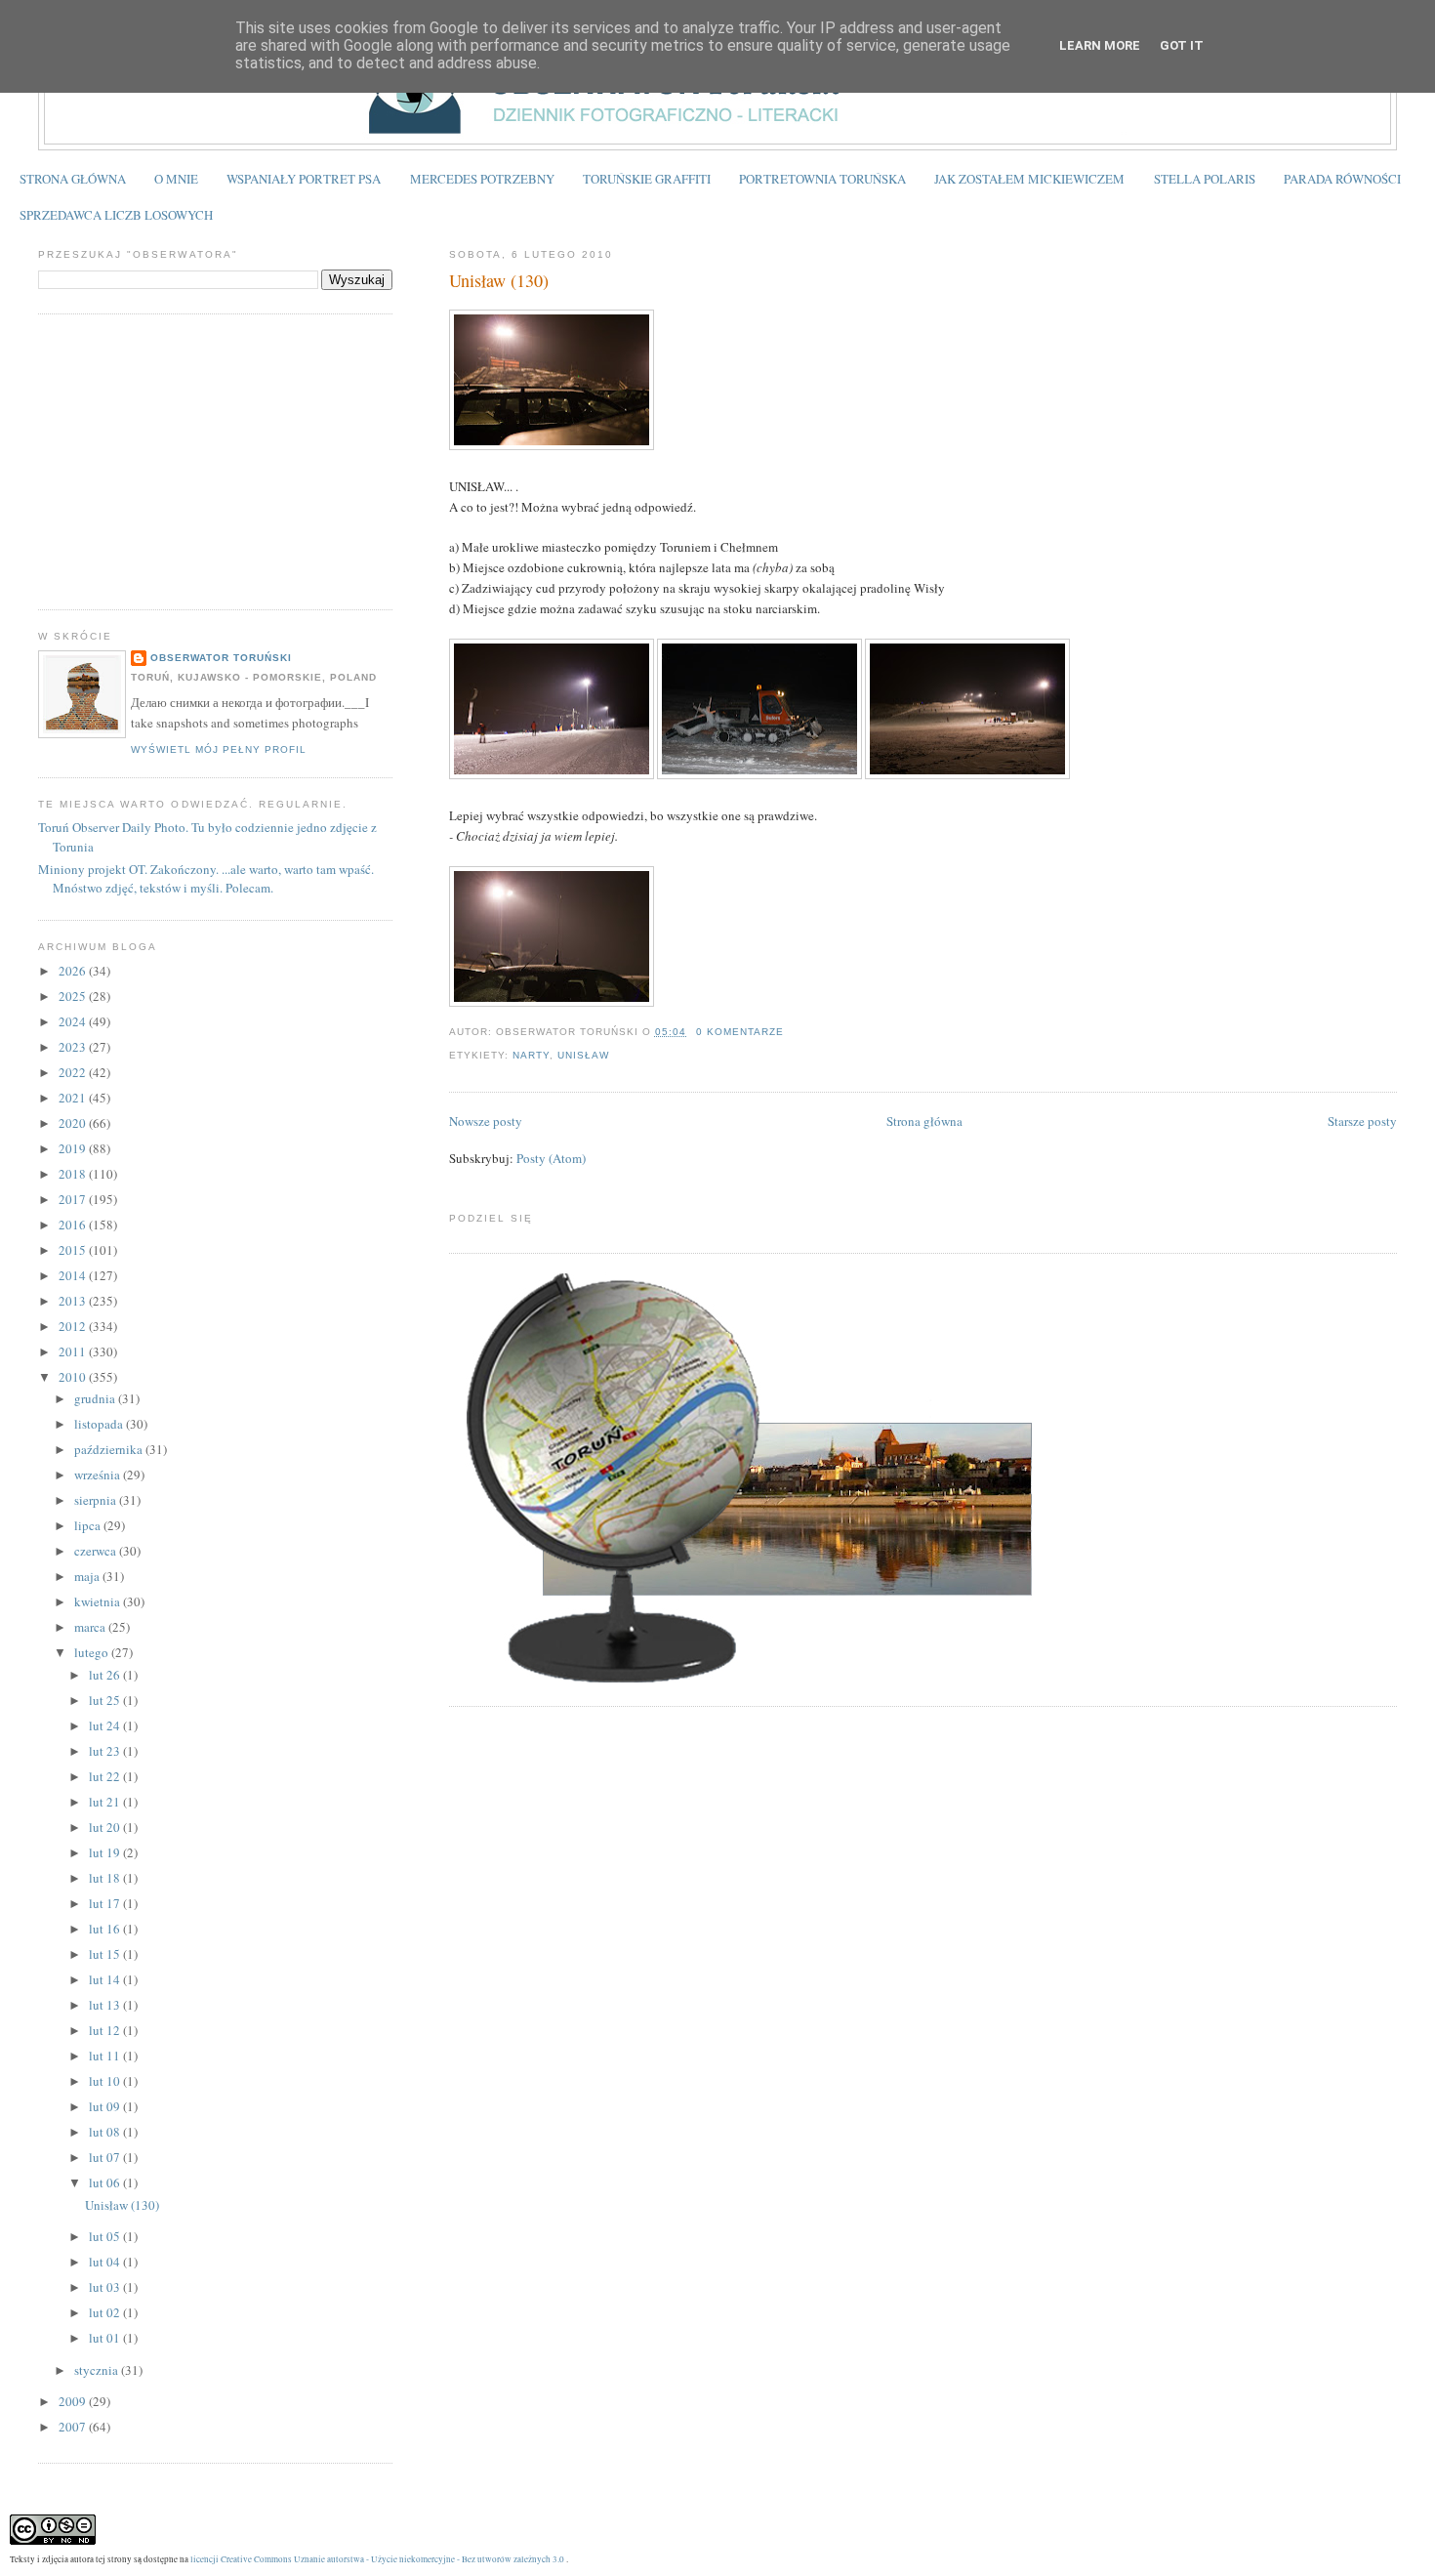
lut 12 (106, 2030)
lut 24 (106, 1725)
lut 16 (106, 1929)
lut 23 (106, 1751)
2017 (74, 1199)
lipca (89, 1525)
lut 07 (106, 2157)
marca (91, 1627)
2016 (74, 1225)
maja (88, 1576)
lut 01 (106, 2338)
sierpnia (97, 1500)
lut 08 (106, 2132)
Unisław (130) (499, 280)
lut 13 (106, 2005)
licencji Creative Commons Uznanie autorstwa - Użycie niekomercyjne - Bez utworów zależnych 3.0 (377, 2559)
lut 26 (106, 1675)
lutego (93, 1652)
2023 (74, 1047)
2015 (74, 1250)
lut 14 (106, 1979)
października (110, 1449)
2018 (74, 1174)
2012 (74, 1326)
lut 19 (106, 1852)
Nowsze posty (486, 1121)
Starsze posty (1362, 1121)
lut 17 (106, 1903)
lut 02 (106, 2312)
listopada (100, 1424)
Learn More (1100, 45)
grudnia (96, 1398)
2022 (74, 1072)
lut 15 (106, 1954)
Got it (1182, 45)
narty (531, 1055)
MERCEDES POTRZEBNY (482, 179)
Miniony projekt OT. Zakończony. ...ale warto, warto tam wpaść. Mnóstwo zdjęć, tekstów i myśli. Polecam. (206, 879)
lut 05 (106, 2236)
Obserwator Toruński (221, 658)
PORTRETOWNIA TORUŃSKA (822, 179)
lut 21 (106, 1802)
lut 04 (106, 2262)
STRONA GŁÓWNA (73, 179)
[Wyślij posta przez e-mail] (790, 1032)
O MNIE (176, 179)
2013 (74, 1301)
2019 (74, 1148)
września (99, 1475)
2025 (74, 996)
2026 (74, 971)
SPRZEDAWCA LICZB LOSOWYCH (116, 215)
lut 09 (106, 2106)
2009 (74, 2401)
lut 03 (106, 2287)
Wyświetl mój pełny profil (219, 749)
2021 (74, 1098)
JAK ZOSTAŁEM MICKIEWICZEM (1029, 179)
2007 (74, 2427)
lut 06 (106, 2182)
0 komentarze (740, 1032)
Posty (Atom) (551, 1158)
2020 (74, 1123)
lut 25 (106, 1700)
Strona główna (924, 1121)
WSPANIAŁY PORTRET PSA (304, 179)
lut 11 (106, 2056)
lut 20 (106, 1827)
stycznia (98, 2370)
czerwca (97, 1551)
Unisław (583, 1055)
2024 (74, 1021)
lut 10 (106, 2081)
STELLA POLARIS (1205, 179)
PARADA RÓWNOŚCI (1342, 179)
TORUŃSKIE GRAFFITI (647, 179)
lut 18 (106, 1878)
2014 (74, 1275)
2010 (74, 1377)
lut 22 (106, 1776)
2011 (74, 1351)
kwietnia (99, 1601)
